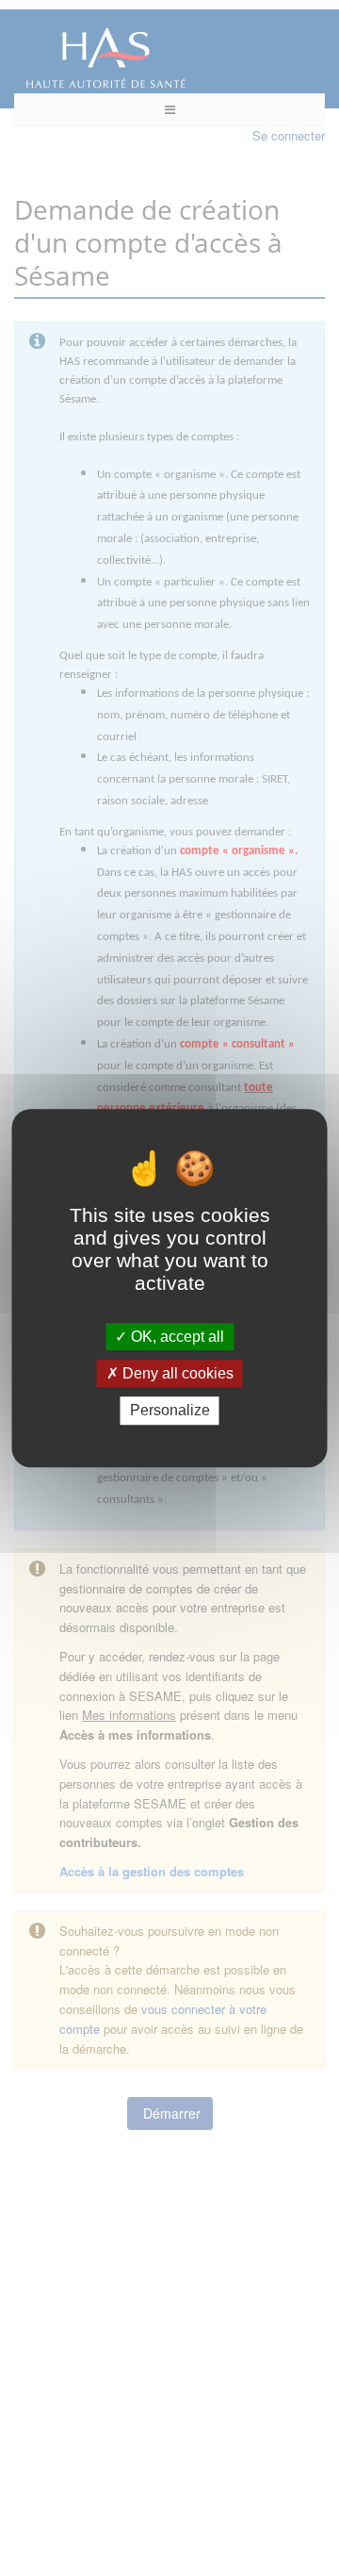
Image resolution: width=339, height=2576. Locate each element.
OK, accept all (176, 1337)
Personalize (170, 1411)
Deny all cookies (176, 1373)
